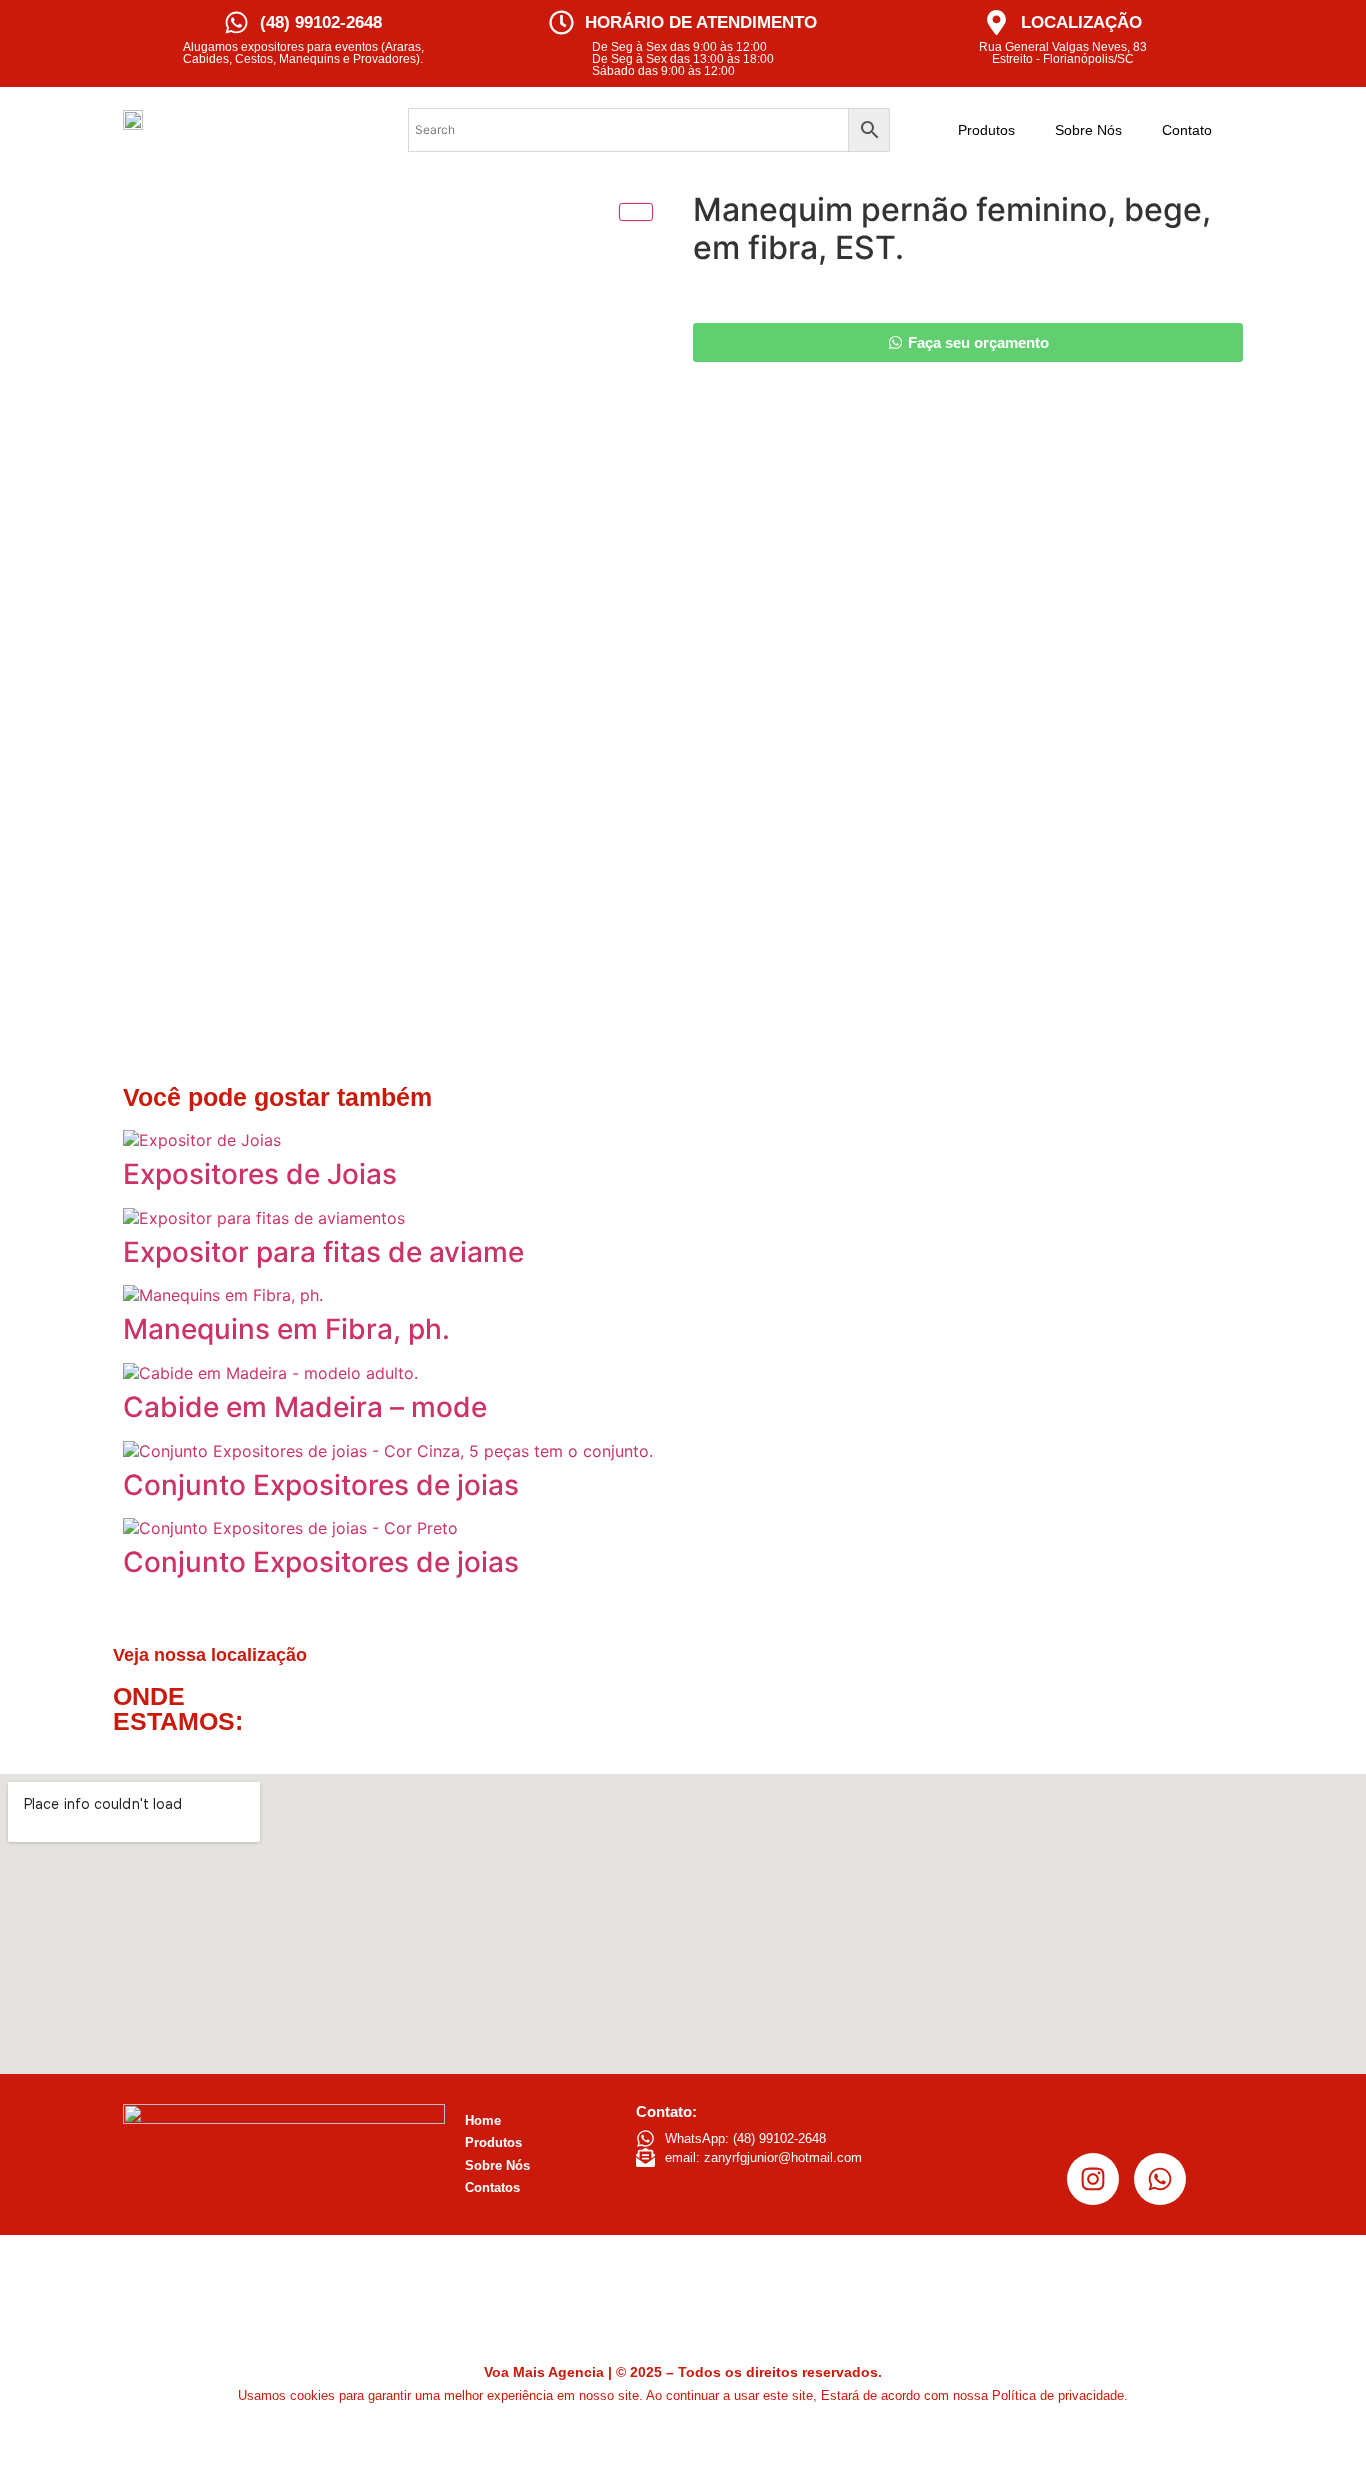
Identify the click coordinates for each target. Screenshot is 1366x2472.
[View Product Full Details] (202, 1140)
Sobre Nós (1088, 130)
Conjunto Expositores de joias (321, 1485)
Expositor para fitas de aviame (323, 1252)
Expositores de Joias (260, 1174)
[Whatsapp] (1160, 2179)
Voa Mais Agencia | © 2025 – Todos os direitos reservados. (683, 2372)
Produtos (986, 130)
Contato (1187, 130)
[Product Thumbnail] (636, 212)
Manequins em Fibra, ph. (286, 1329)
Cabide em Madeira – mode (305, 1407)
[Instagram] (1093, 2179)
